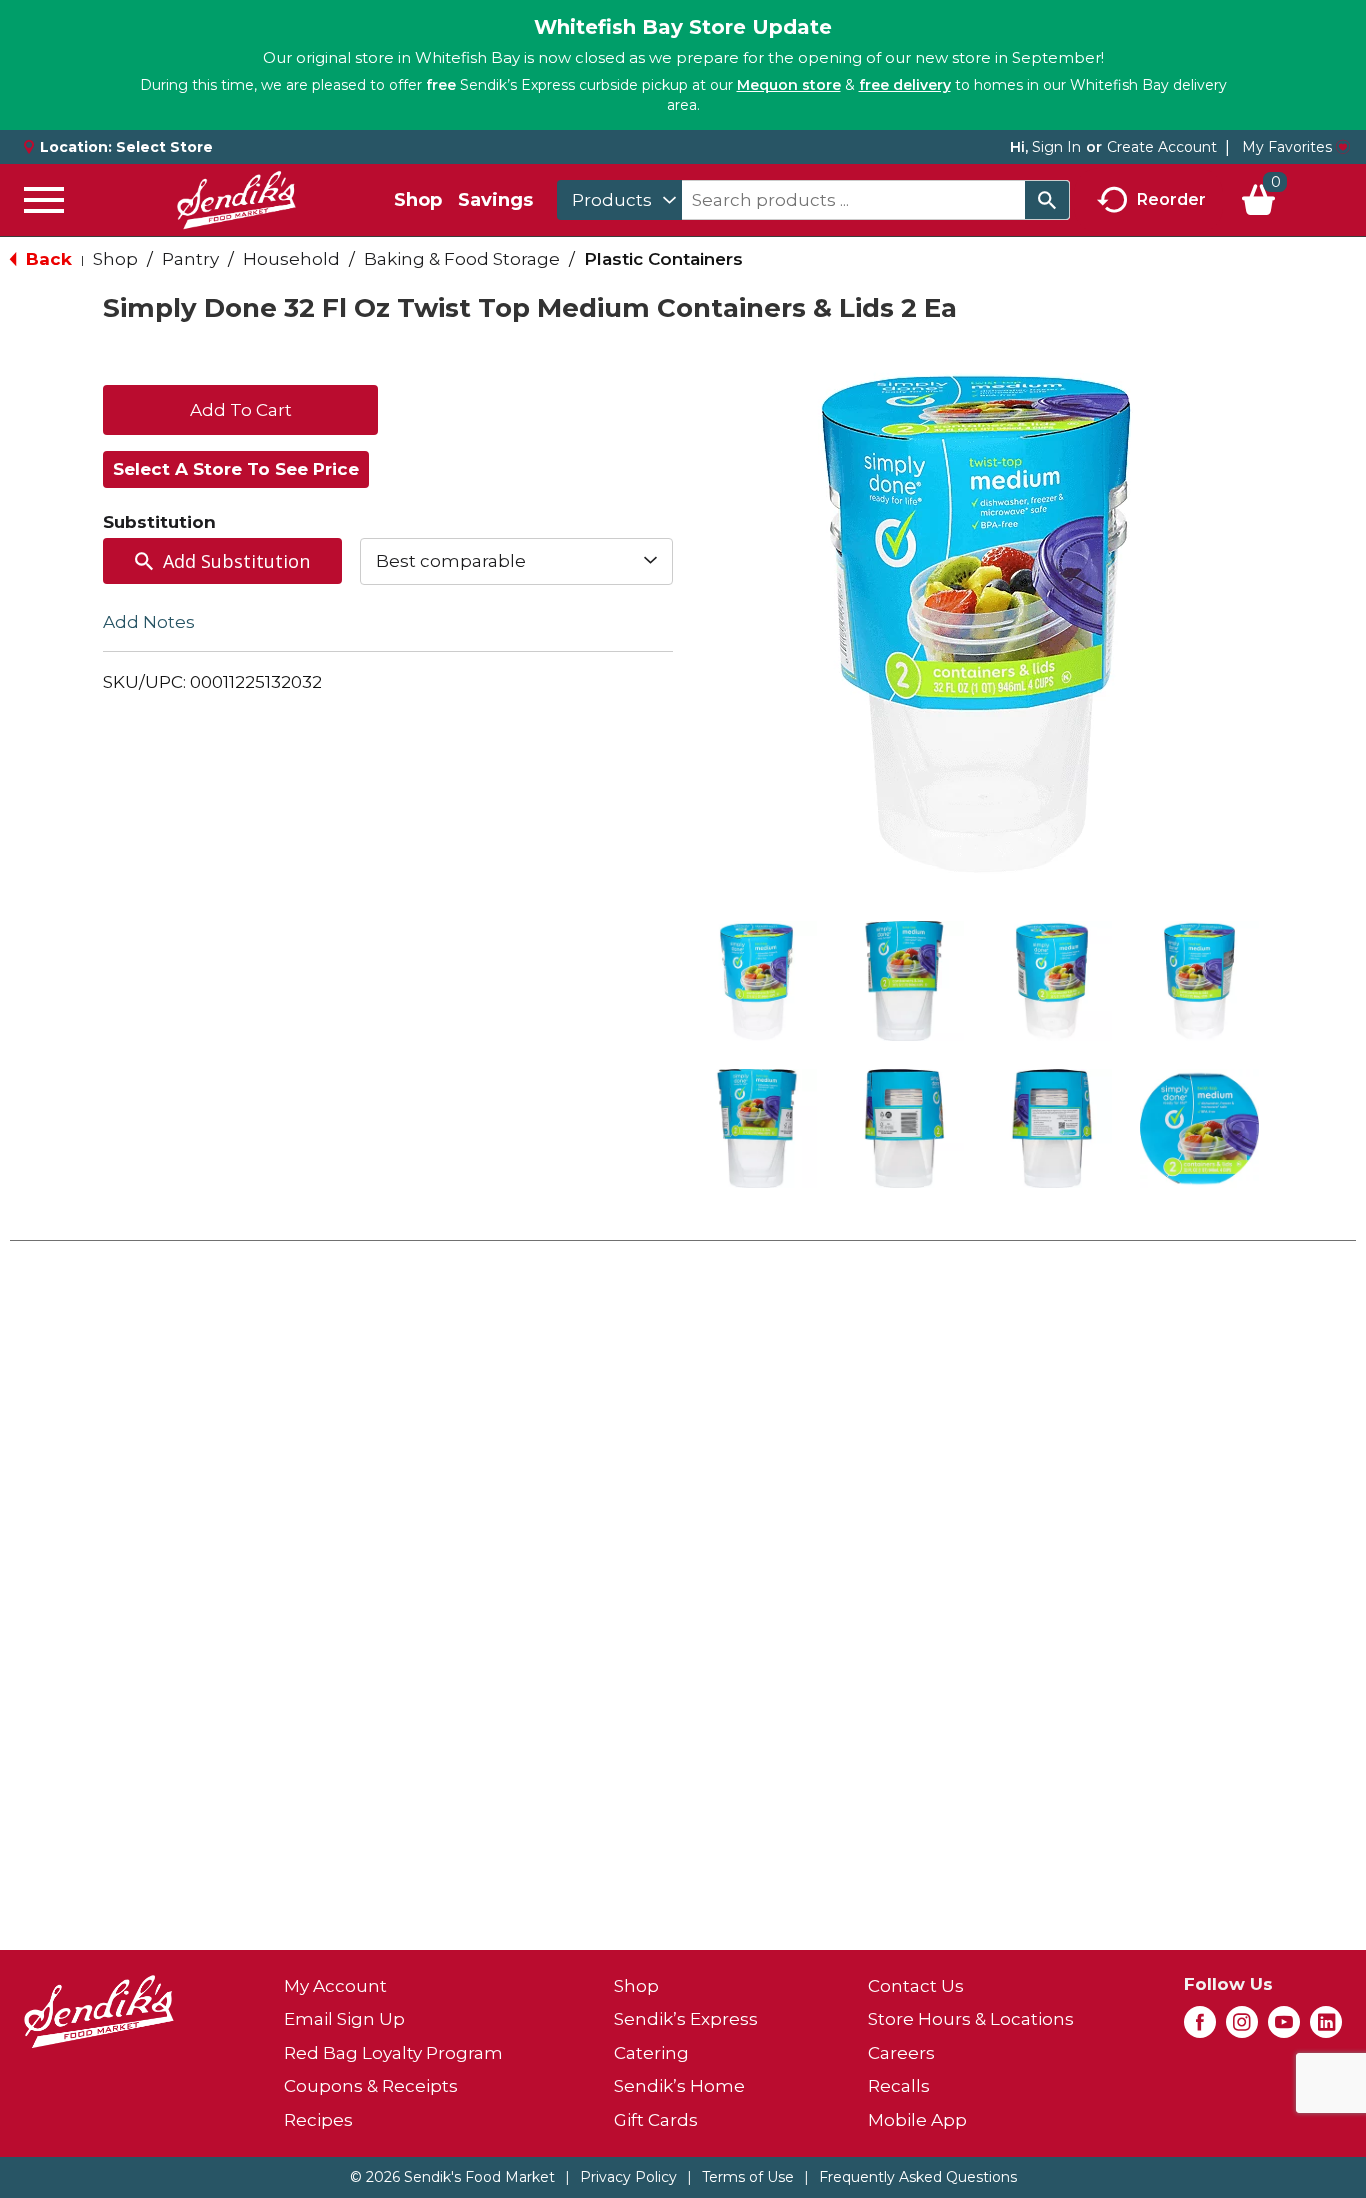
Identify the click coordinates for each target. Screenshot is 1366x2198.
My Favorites (1287, 147)
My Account (335, 1986)
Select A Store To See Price (236, 469)
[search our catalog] (1047, 200)
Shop (418, 200)
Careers (901, 2053)
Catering (651, 2053)
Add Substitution (236, 561)
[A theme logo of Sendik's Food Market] (236, 200)
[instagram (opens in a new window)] (1242, 2028)
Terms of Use (748, 2177)
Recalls (899, 2086)
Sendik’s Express (686, 2019)
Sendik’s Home (679, 2086)
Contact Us (916, 1986)
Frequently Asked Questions (918, 2177)
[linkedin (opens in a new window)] (1326, 2028)
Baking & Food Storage (462, 259)
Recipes (318, 2120)
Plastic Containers (663, 259)
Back (46, 259)
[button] (757, 981)
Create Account (1162, 147)
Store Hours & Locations (971, 2019)
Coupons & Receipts (371, 2086)
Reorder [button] (1171, 198)
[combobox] (619, 200)
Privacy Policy (628, 2177)
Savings (495, 200)
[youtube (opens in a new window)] (1284, 2028)
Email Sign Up (344, 2019)
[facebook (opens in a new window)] (1200, 2028)
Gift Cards (656, 2120)
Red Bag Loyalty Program (393, 2053)
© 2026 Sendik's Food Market (452, 2177)
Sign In (1056, 147)
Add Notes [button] (149, 621)
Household (291, 259)
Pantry (190, 259)
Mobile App (917, 2120)
